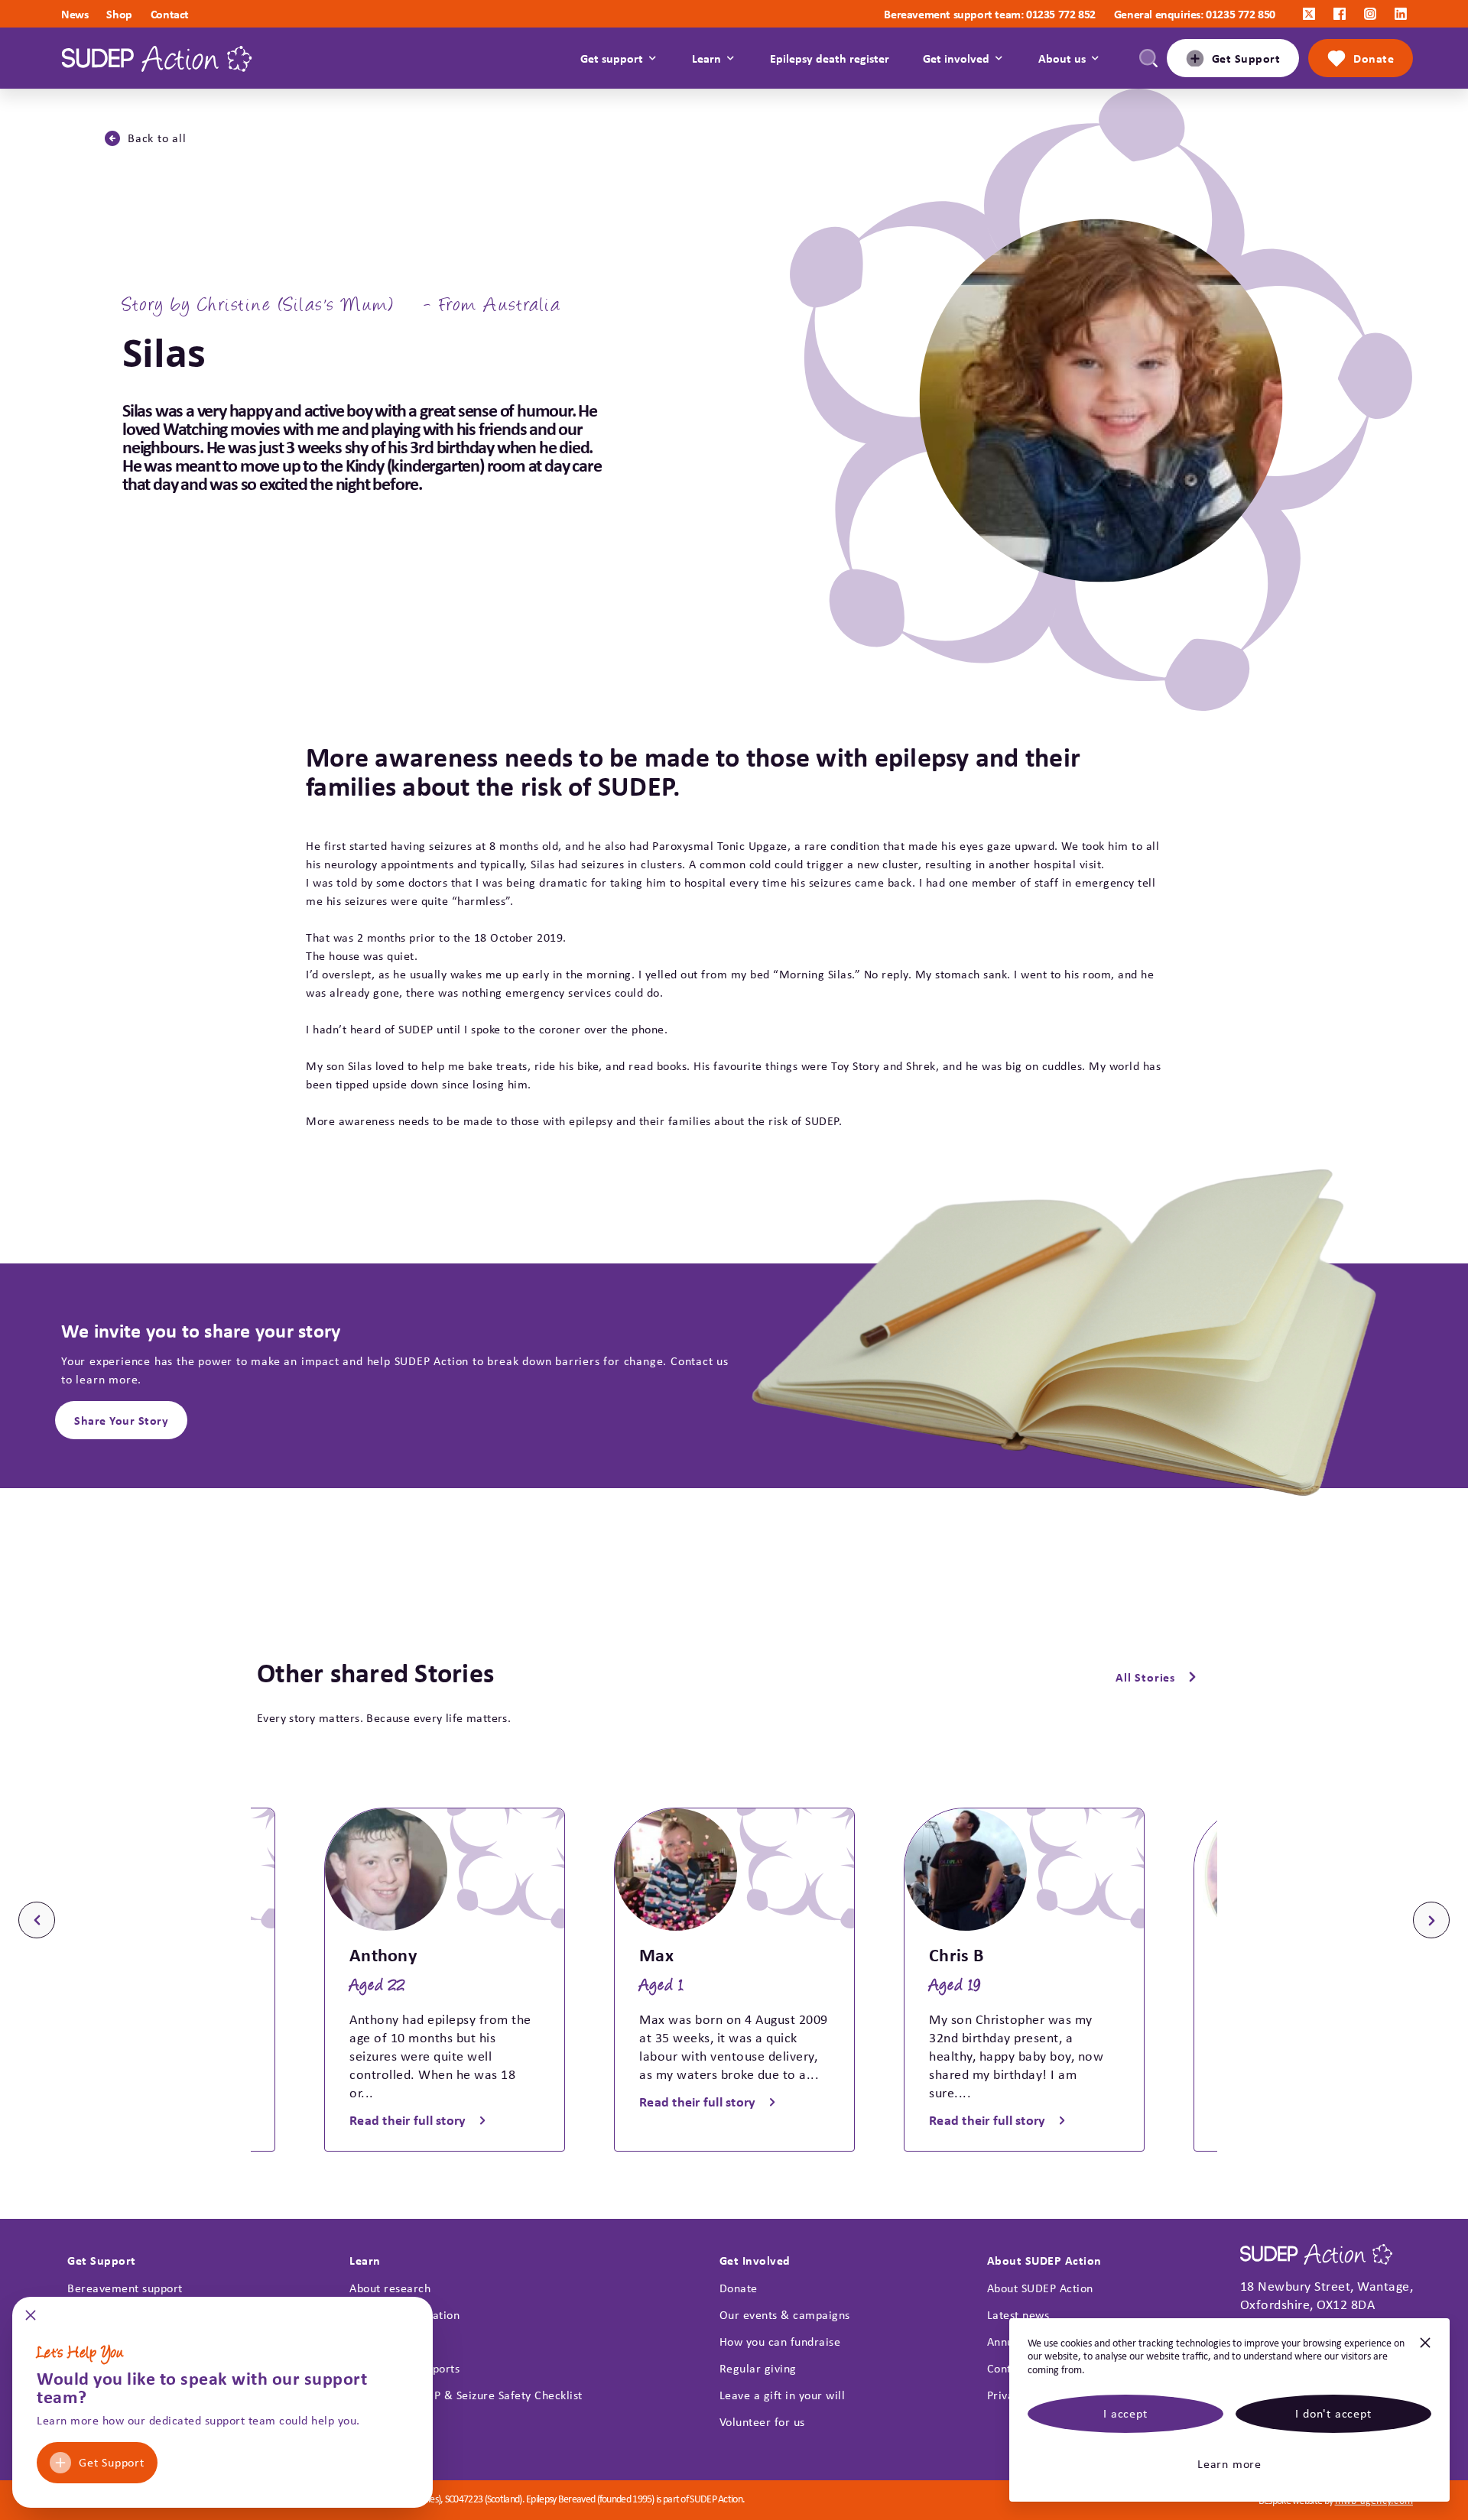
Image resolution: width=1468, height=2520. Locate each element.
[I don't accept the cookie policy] (1425, 2349)
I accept (1125, 2413)
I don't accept (1333, 2413)
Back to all (157, 138)
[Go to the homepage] (157, 58)
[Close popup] (31, 2320)
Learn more (1229, 2464)
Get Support (112, 2462)
